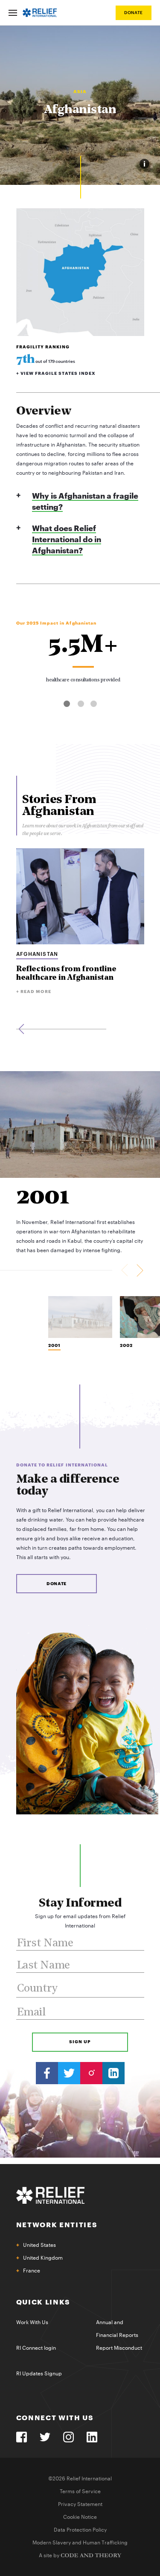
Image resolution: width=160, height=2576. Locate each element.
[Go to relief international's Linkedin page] (113, 2073)
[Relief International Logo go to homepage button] (40, 13)
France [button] (32, 2271)
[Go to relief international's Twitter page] (69, 2073)
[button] (67, 704)
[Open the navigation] (13, 13)
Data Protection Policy (80, 2530)
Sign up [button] (80, 2042)
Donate (134, 13)
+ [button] (56, 374)
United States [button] (39, 2245)
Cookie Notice (80, 2517)
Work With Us (32, 2322)
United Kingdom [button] (43, 2258)
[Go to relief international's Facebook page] (47, 2073)
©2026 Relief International (80, 2479)
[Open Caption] (144, 164)
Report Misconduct (119, 2348)
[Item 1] (80, 1317)
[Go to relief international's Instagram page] (91, 2073)
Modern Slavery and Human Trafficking (80, 2543)
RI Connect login (36, 2348)
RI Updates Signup (39, 2374)
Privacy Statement (80, 2504)
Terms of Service (80, 2491)
